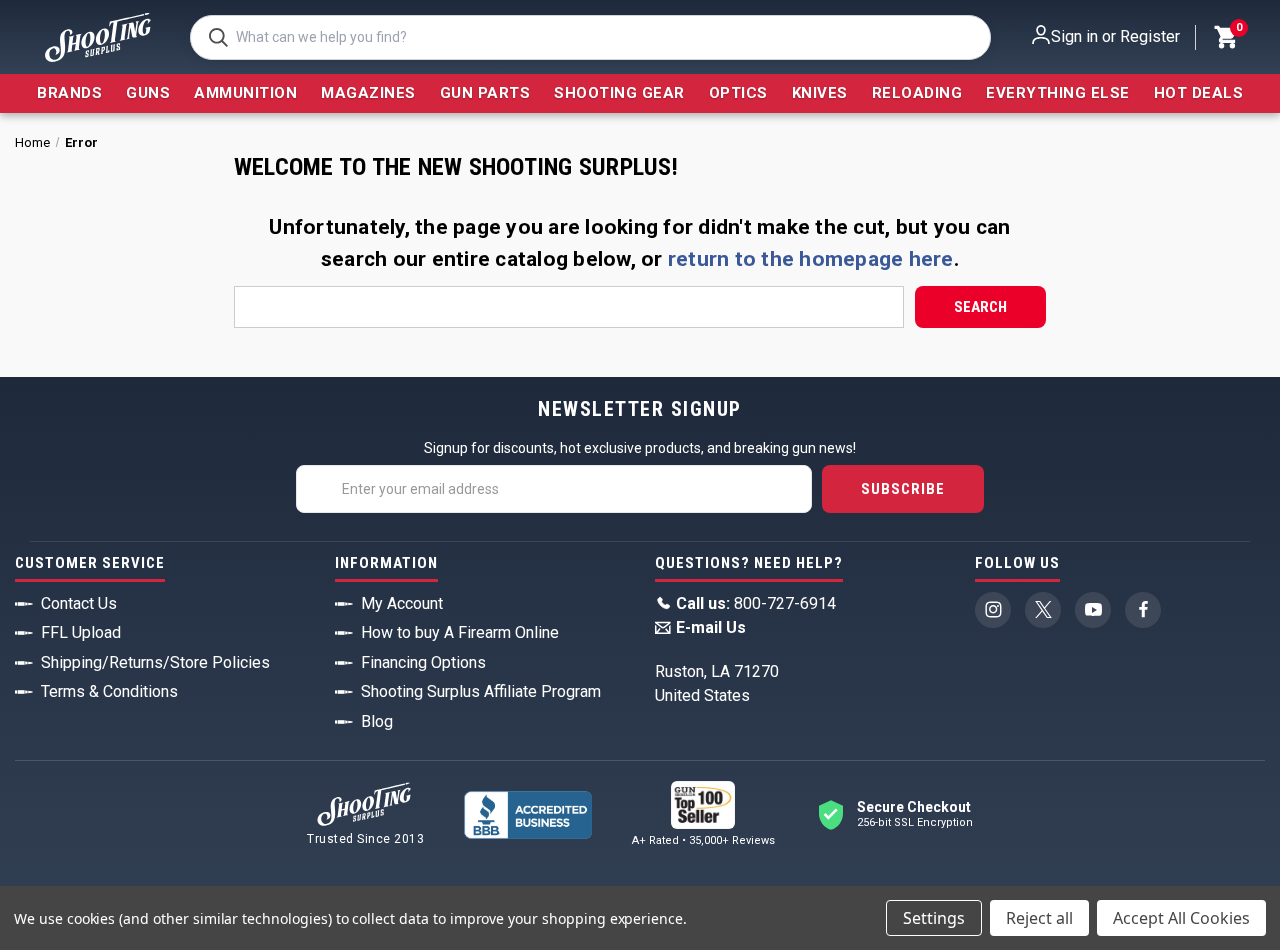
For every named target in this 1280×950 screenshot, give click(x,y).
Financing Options (423, 662)
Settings (934, 918)
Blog (377, 721)
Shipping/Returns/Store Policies (155, 662)
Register (1150, 36)
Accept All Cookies (1181, 918)
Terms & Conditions (109, 691)
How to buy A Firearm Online (460, 632)
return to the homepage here (811, 259)
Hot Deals (1199, 93)
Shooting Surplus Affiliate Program (481, 691)
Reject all (1039, 918)
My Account (402, 603)
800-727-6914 (756, 603)
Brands (69, 93)
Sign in (1074, 36)
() (1238, 30)
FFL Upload (81, 632)
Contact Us (79, 603)
